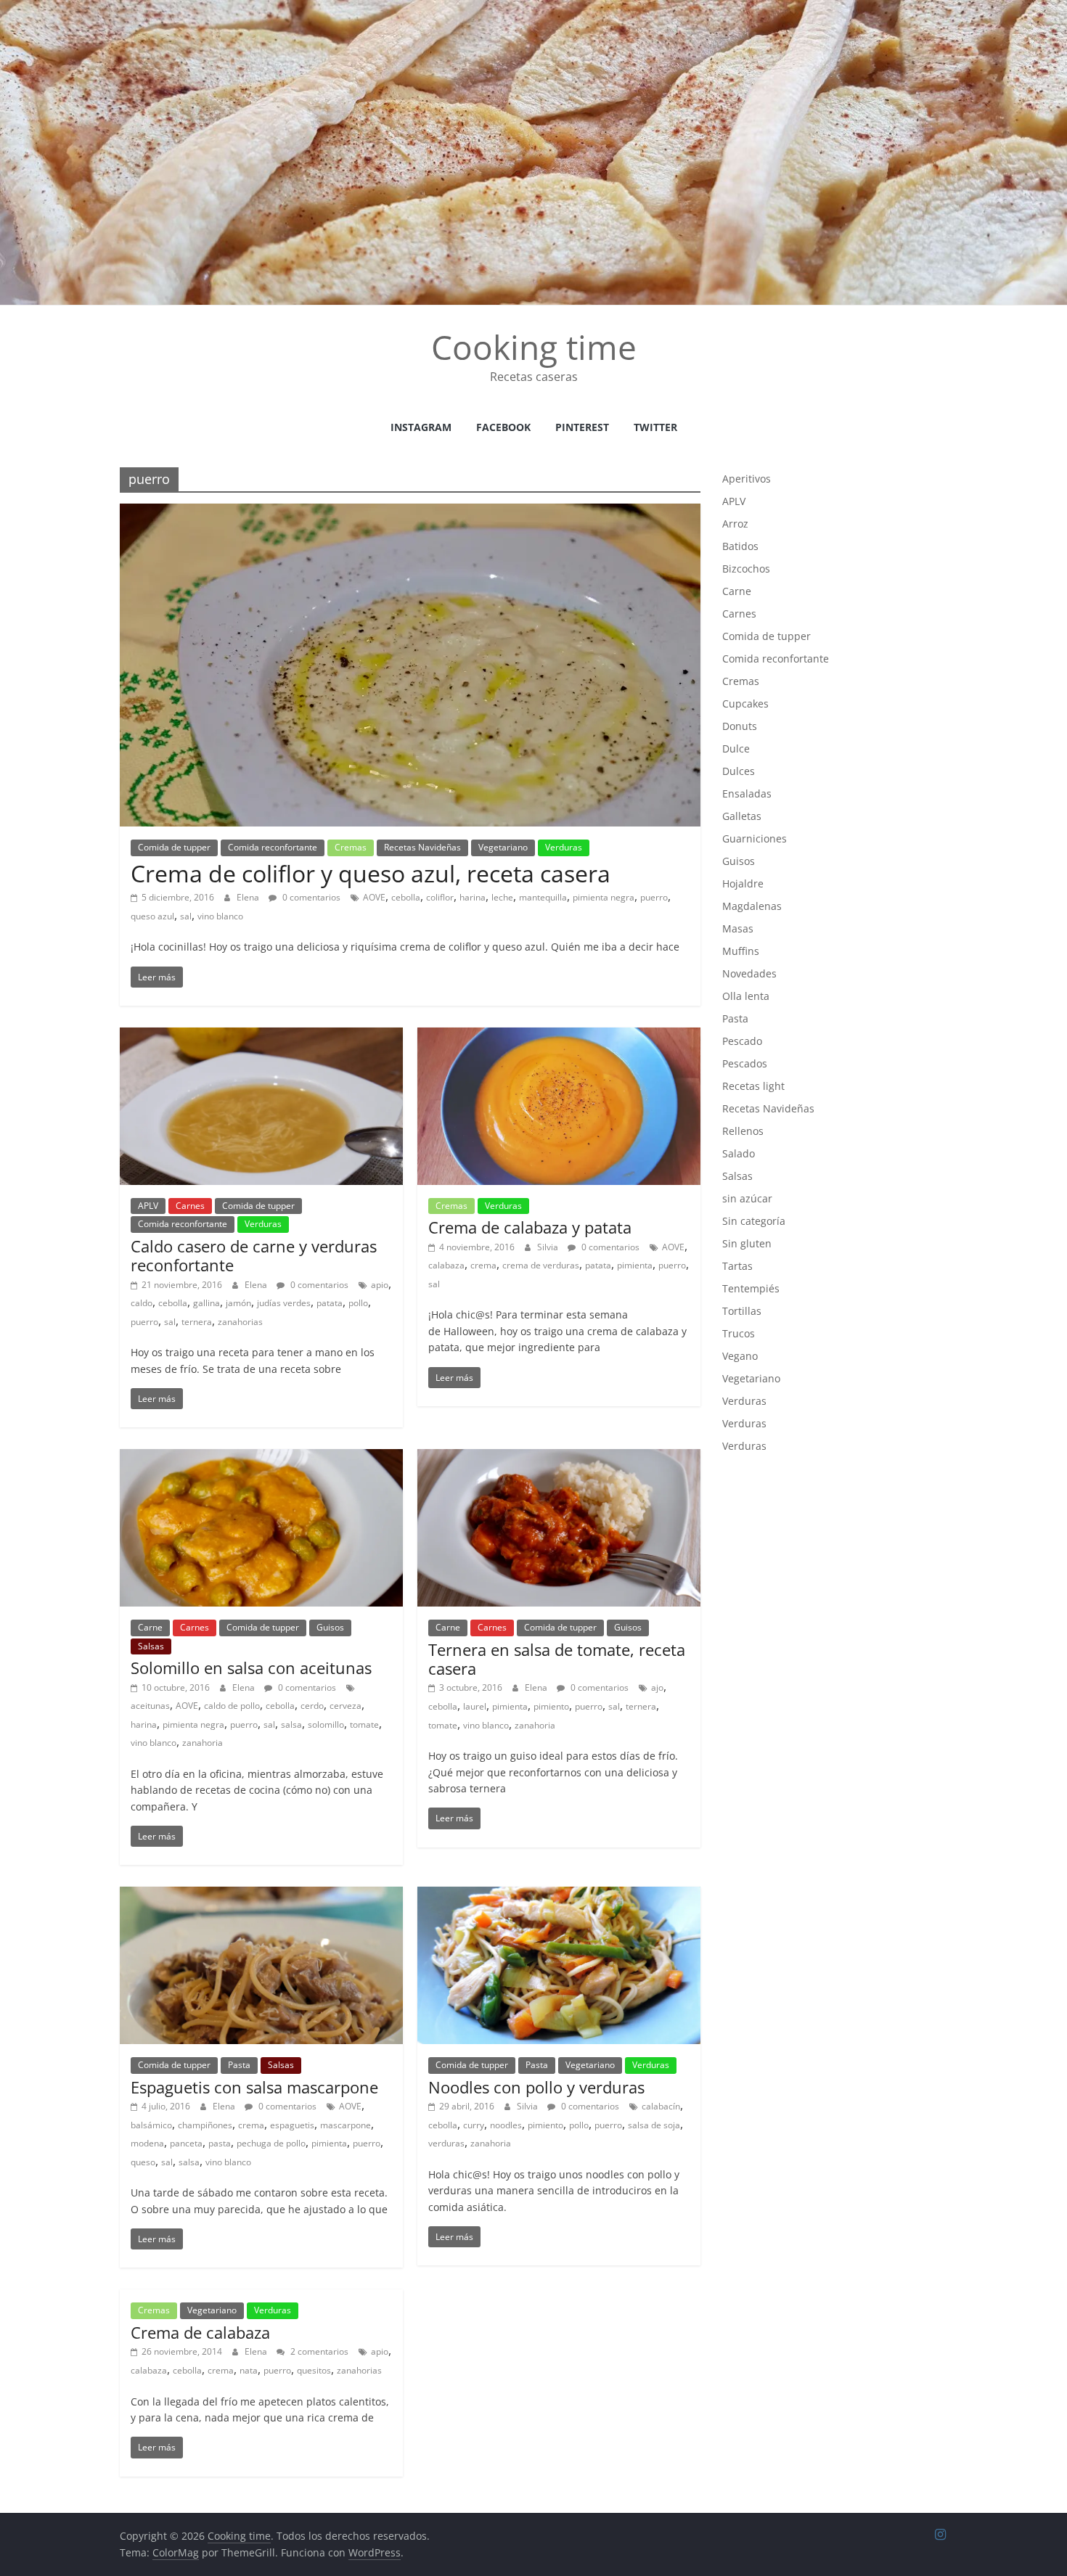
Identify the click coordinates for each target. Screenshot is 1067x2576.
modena (147, 2143)
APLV (148, 1206)
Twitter (655, 427)
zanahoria (203, 1743)
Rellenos (743, 1131)
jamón (238, 1303)
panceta (186, 2143)
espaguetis (292, 2125)
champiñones (205, 2125)
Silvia (549, 1247)
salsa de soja (654, 2125)
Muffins (741, 951)
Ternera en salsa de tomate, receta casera (557, 1659)
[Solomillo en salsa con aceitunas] (261, 1458)
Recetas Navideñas (422, 847)
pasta (220, 2143)
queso (143, 2162)
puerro (654, 897)
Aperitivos (747, 479)
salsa (291, 1724)
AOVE (374, 897)
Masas (738, 928)
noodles (506, 2125)
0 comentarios (310, 897)
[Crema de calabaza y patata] (559, 1036)
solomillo (326, 1724)
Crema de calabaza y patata (530, 1227)
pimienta (635, 1265)
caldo (142, 1303)
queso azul (152, 916)
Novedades (749, 973)
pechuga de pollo (271, 2143)
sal (186, 916)
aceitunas (150, 1706)
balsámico (151, 2125)
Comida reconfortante (273, 847)
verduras (446, 2143)
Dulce (736, 748)
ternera (197, 1322)
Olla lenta (746, 996)
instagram (421, 427)
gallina (207, 1303)
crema (483, 1265)
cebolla (406, 897)
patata (330, 1303)
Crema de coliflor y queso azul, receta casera (371, 873)
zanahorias (240, 1322)
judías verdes (284, 1303)
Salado (739, 1153)
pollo (358, 1303)
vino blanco (220, 916)
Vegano (740, 1356)
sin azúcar (747, 1198)
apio (380, 1285)
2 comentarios (318, 2351)
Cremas (351, 847)
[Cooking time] (533, 9)
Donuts (740, 726)
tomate (364, 1724)
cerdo (312, 1706)
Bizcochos (746, 569)
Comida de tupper (174, 847)
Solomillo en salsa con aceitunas (251, 1668)
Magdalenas (752, 906)
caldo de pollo (232, 1706)
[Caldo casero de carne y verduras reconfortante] (261, 1036)
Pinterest (582, 427)
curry (474, 2125)
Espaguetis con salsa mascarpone (254, 2087)
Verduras (564, 847)
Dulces (739, 771)
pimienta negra (604, 897)
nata (249, 2370)
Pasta (239, 2065)
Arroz (735, 524)
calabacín (661, 2106)
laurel (475, 1706)
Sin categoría (754, 1221)
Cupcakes (745, 704)
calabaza (446, 1265)
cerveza (346, 1706)
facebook (503, 427)
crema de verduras (541, 1265)
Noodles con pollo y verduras (536, 2087)
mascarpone (346, 2125)
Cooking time (534, 347)
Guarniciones (755, 838)
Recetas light (753, 1086)
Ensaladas (747, 793)
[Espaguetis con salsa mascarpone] (261, 1895)
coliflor (440, 897)
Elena (249, 897)
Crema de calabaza (200, 2332)
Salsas (151, 1646)
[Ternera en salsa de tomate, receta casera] (559, 1458)
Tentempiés (751, 1288)
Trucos (739, 1333)
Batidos (740, 546)
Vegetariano (503, 847)
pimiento (551, 1706)
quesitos (314, 2370)
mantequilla (543, 897)
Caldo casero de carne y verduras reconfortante (254, 1255)
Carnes (190, 1206)
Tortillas (742, 1311)
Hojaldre (743, 883)
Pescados (745, 1063)
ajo (657, 1687)
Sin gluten (747, 1243)
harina (473, 897)
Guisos (330, 1627)
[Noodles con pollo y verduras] (559, 1895)
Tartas (737, 1266)
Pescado (742, 1041)
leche (502, 897)
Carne (150, 1627)
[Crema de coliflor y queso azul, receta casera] (410, 512)
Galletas (742, 816)
